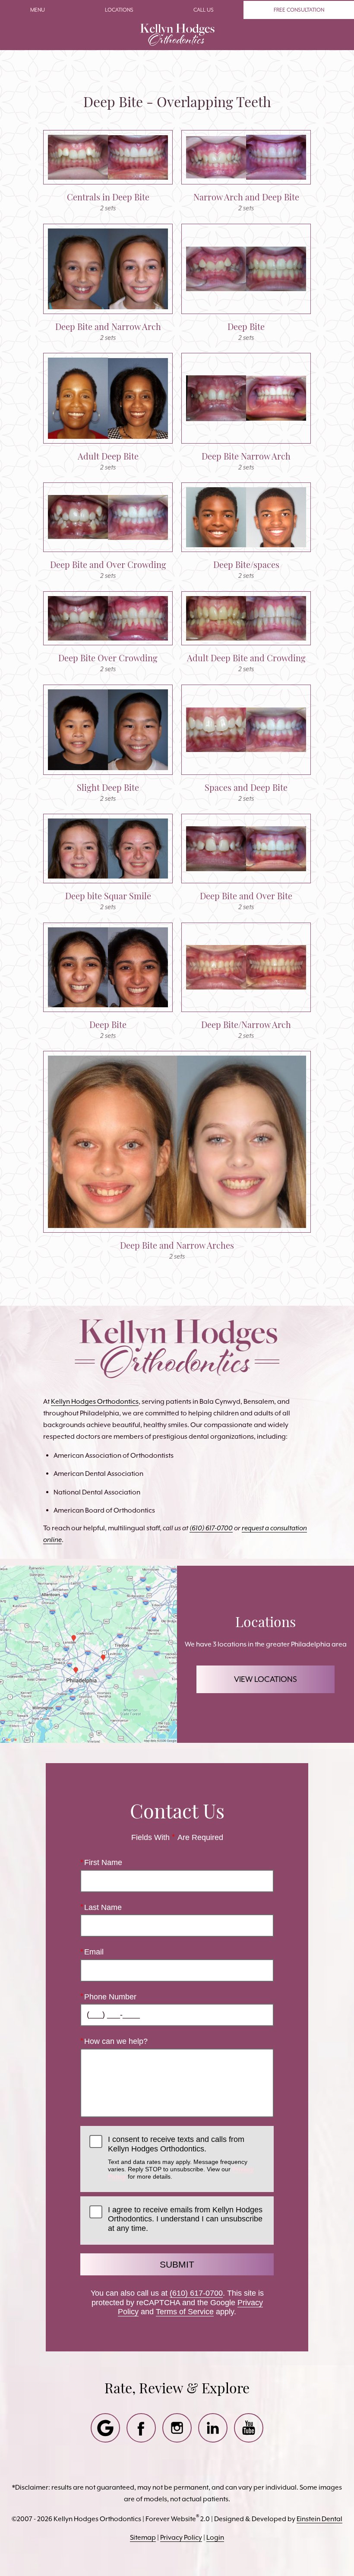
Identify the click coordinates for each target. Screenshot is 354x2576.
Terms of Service (185, 2312)
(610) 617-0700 (196, 2293)
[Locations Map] (88, 1654)
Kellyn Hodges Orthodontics (95, 1401)
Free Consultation (299, 10)
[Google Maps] (105, 2428)
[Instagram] (177, 2428)
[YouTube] (249, 2428)
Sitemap (143, 2537)
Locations (119, 10)
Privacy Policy (181, 2537)
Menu (38, 10)
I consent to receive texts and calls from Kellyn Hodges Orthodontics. (181, 2157)
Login (215, 2537)
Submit (177, 2264)
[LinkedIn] (213, 2428)
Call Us (204, 10)
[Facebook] (141, 2428)
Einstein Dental (319, 2519)
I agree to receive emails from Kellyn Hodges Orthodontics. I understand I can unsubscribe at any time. (185, 2219)
